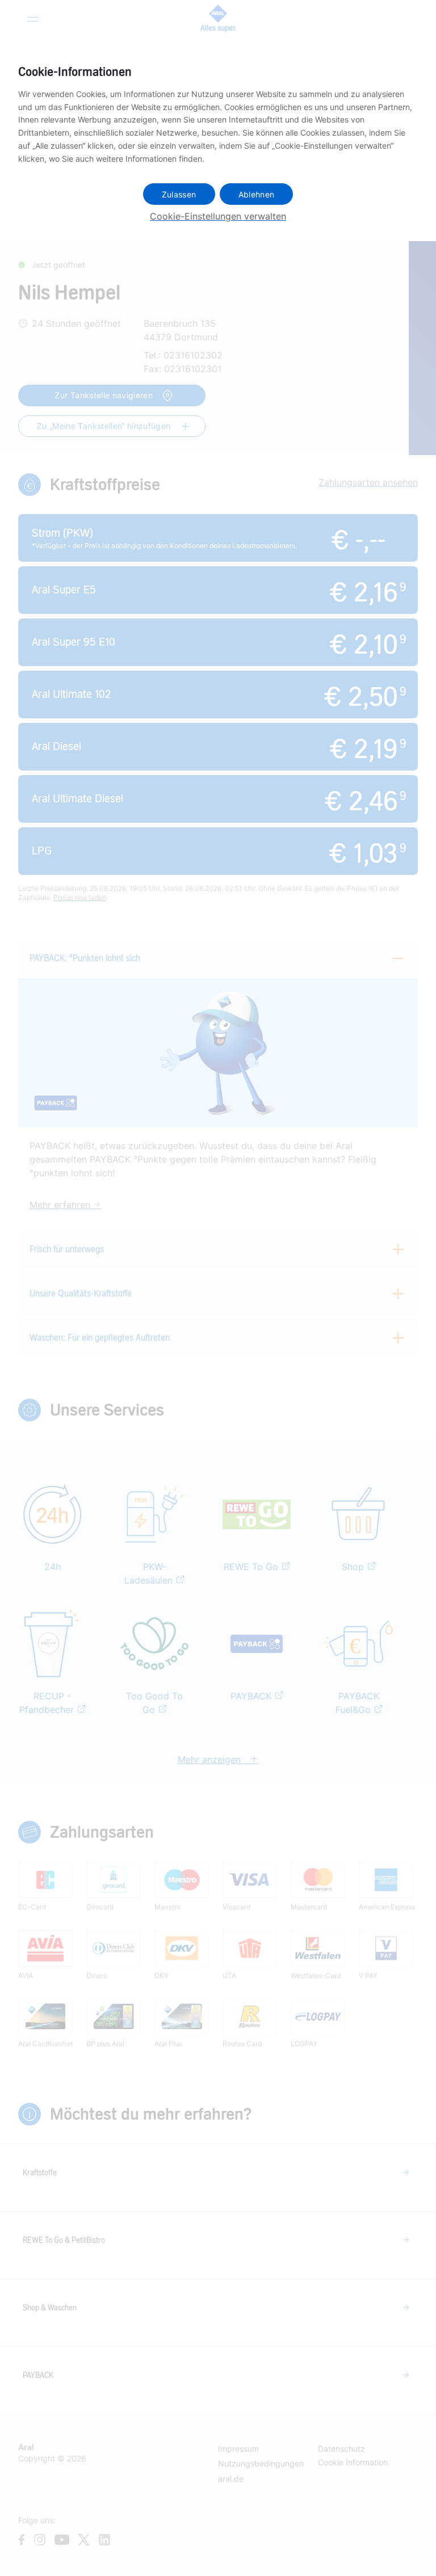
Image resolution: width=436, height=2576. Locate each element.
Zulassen (179, 194)
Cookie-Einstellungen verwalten (218, 216)
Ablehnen (257, 194)
